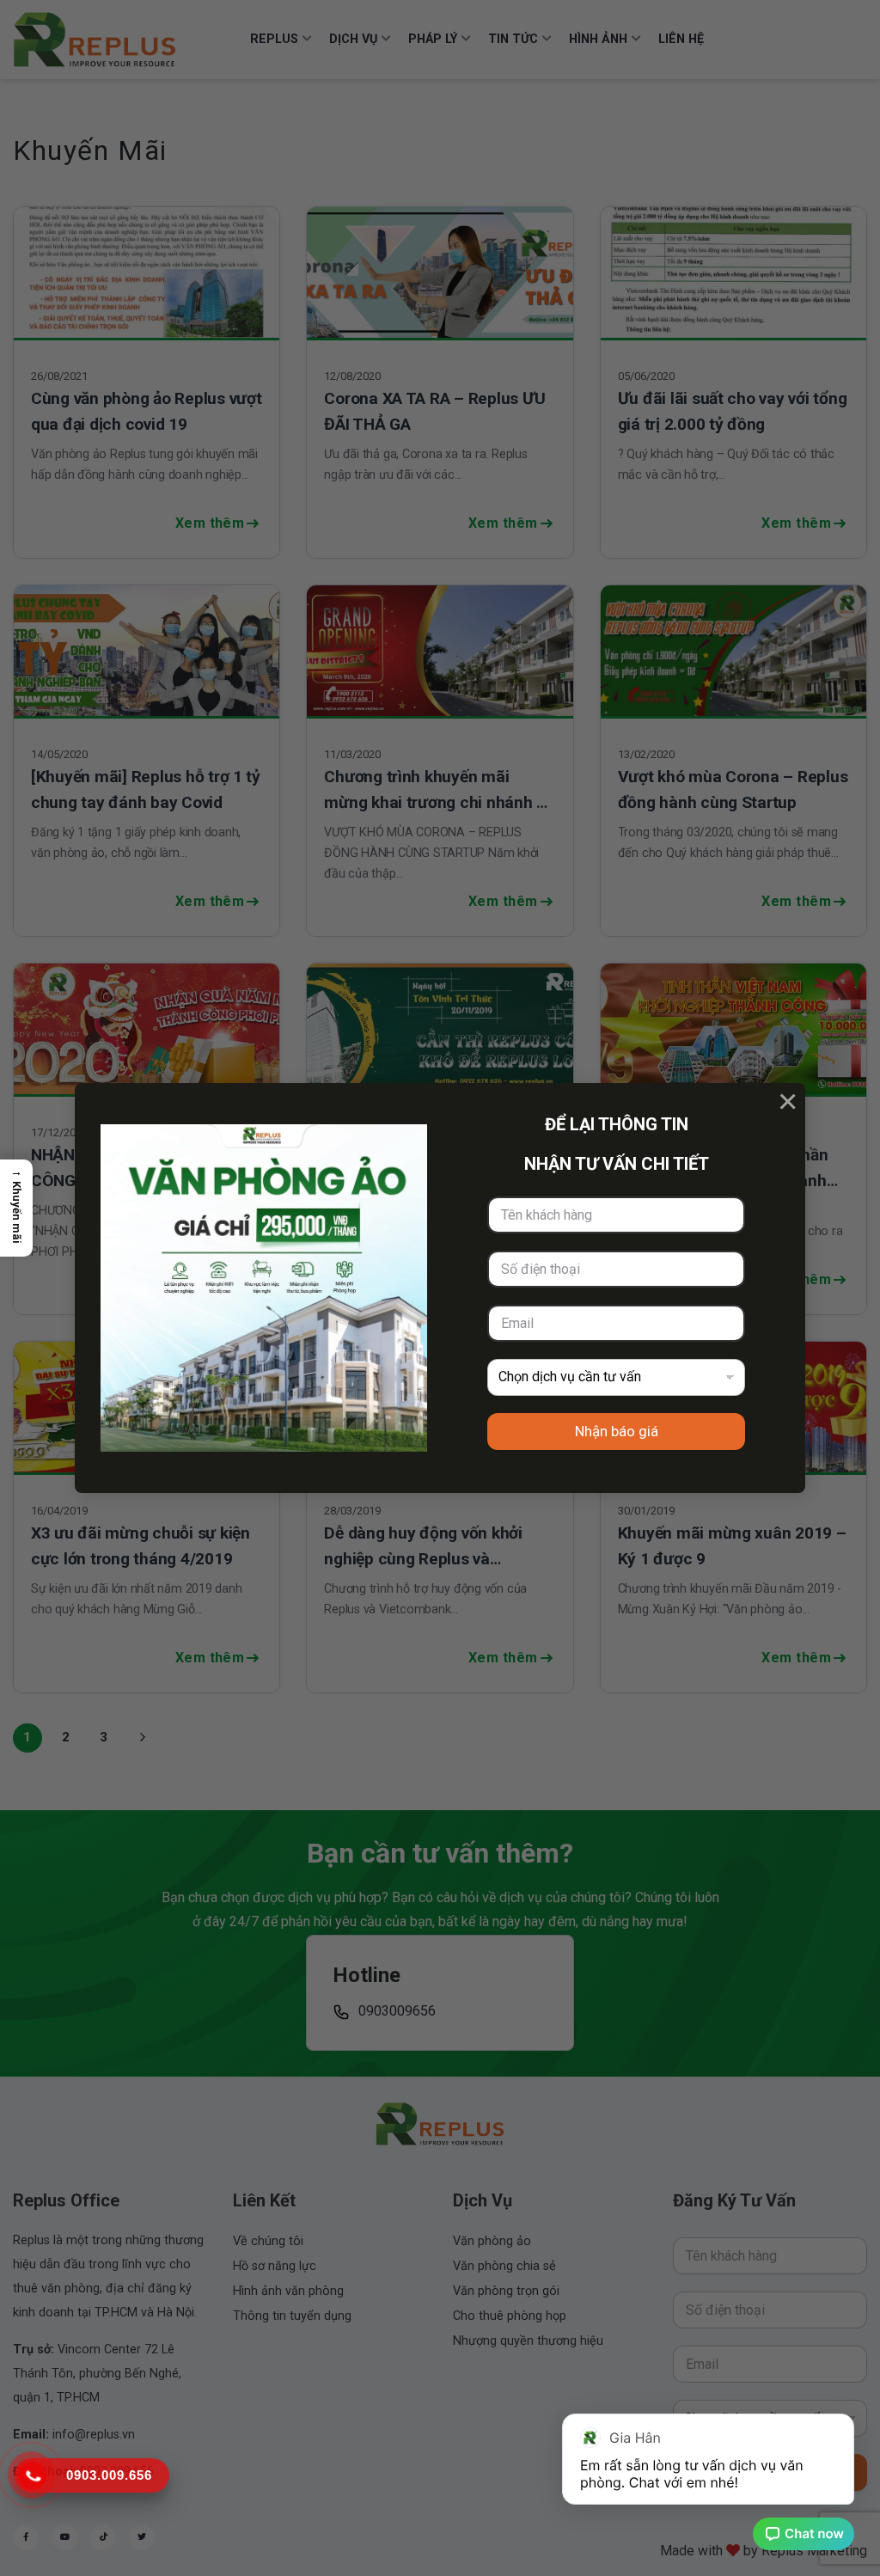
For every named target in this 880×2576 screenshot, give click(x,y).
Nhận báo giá (617, 1431)
